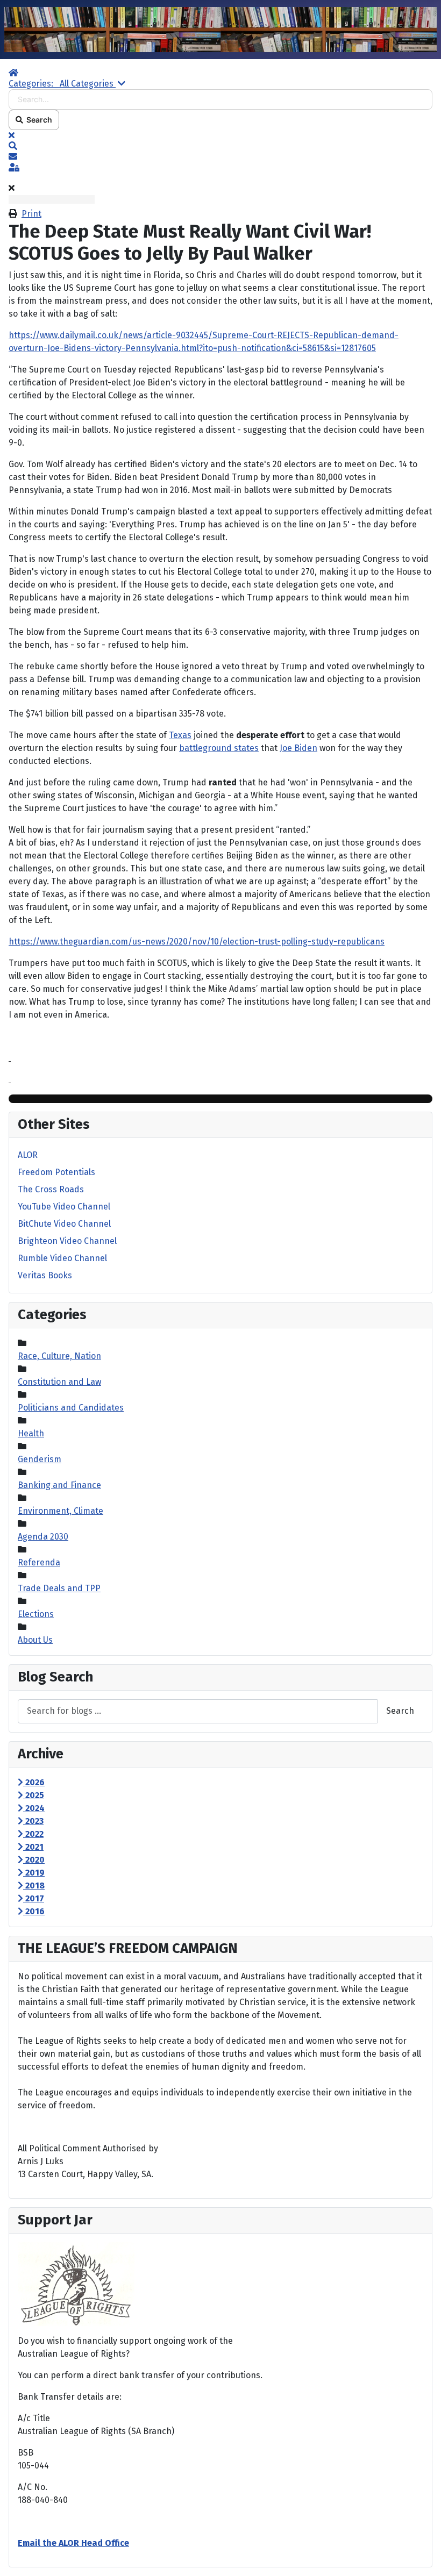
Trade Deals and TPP (59, 1588)
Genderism (40, 1459)
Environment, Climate (61, 1511)
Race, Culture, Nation (59, 1356)
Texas (180, 735)
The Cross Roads (51, 1189)
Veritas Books (45, 1275)
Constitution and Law (59, 1382)
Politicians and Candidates (71, 1408)
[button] (220, 146)
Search (38, 120)
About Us (35, 1640)
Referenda (39, 1562)
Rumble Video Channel (62, 1258)
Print (31, 214)
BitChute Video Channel (64, 1224)
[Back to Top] (422, 2556)
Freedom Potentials (56, 1172)
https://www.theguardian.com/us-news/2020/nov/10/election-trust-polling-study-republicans (197, 942)
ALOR (28, 1155)
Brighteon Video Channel (67, 1241)
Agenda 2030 (43, 1537)
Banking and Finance (59, 1485)
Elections (36, 1614)
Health (31, 1433)
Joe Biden (298, 748)
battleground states (219, 748)
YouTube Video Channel (64, 1207)
